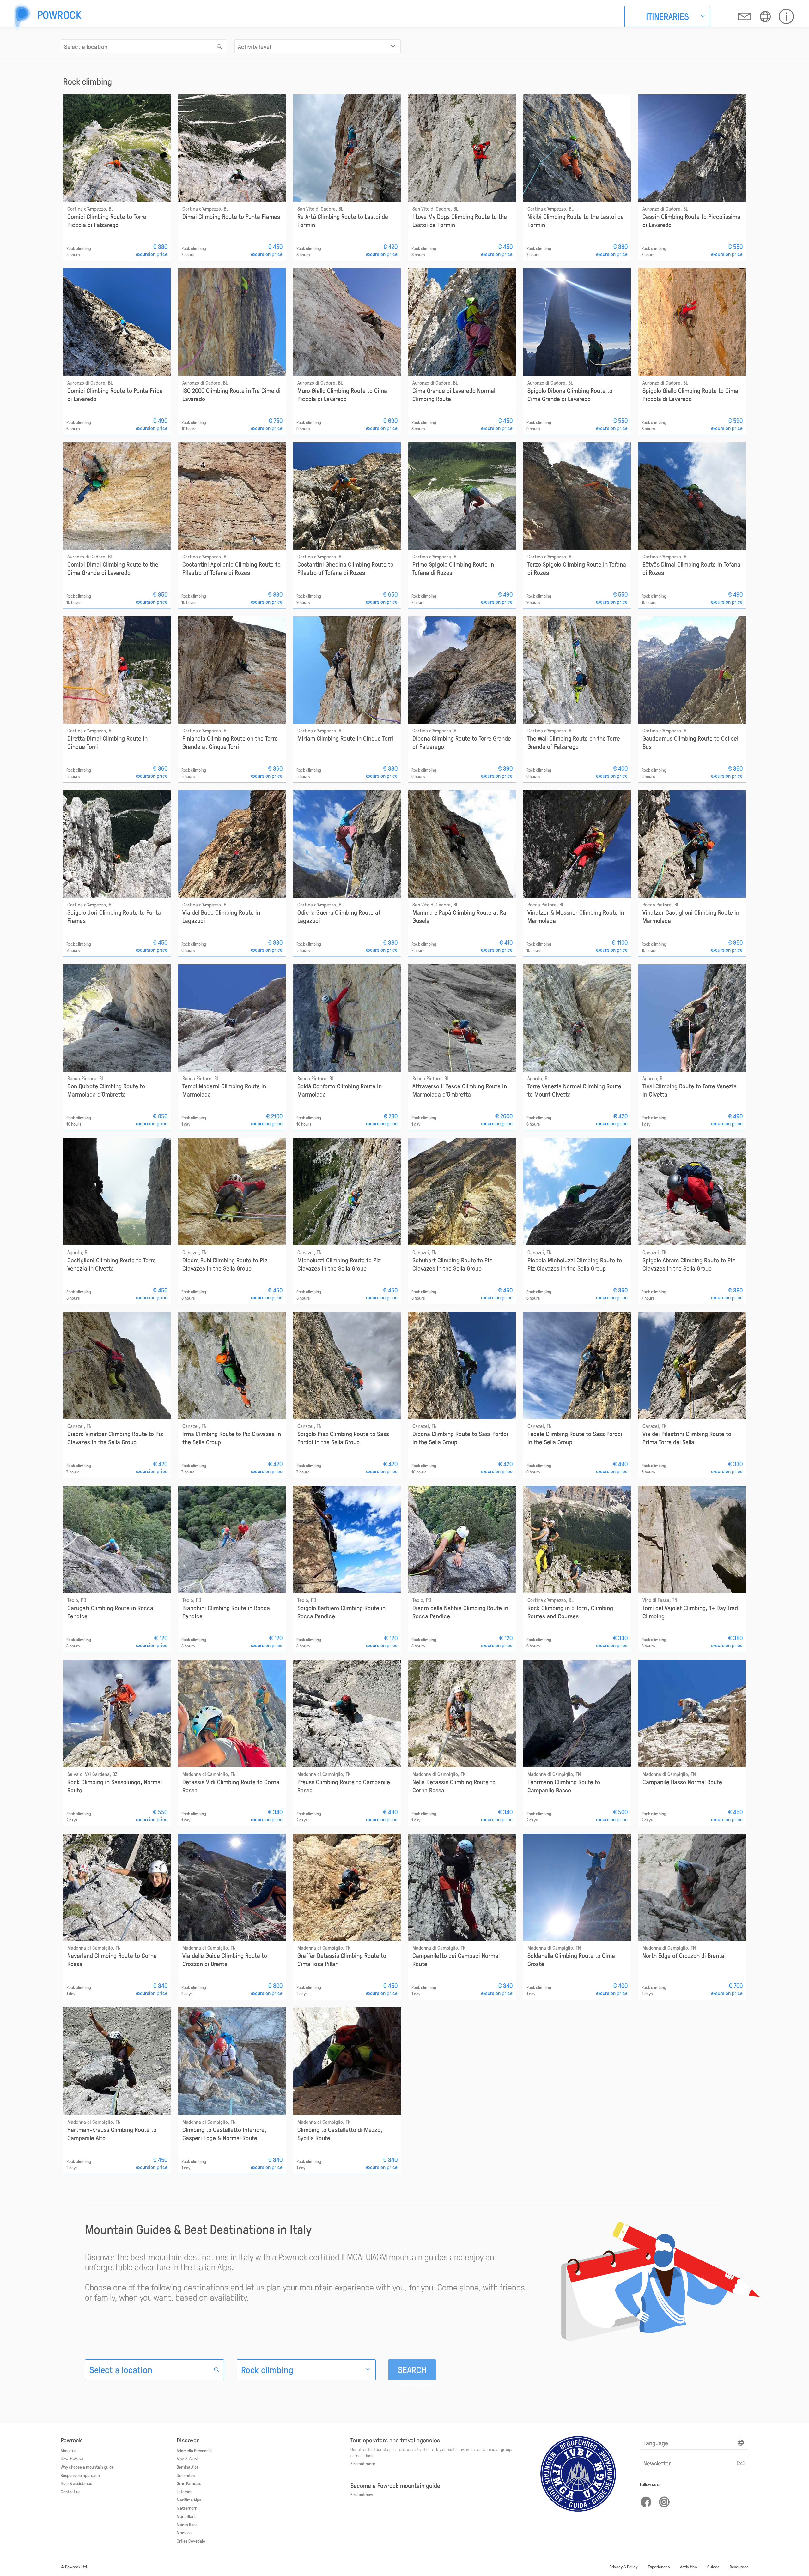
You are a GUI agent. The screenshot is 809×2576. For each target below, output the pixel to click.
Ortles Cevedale (191, 2541)
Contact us (70, 2491)
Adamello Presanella (195, 2450)
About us (68, 2450)
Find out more (363, 2463)
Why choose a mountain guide (87, 2467)
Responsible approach (80, 2475)
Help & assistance (76, 2483)
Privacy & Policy (623, 2567)
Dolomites (186, 2475)
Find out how (362, 2494)
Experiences (659, 2567)
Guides (713, 2567)
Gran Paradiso (189, 2483)
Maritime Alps (189, 2500)
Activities (688, 2567)
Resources (739, 2567)
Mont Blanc (187, 2516)
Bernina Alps (188, 2467)
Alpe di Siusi (187, 2459)
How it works (72, 2459)
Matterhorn (187, 2508)
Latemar (184, 2491)
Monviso (184, 2532)
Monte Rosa (187, 2524)
